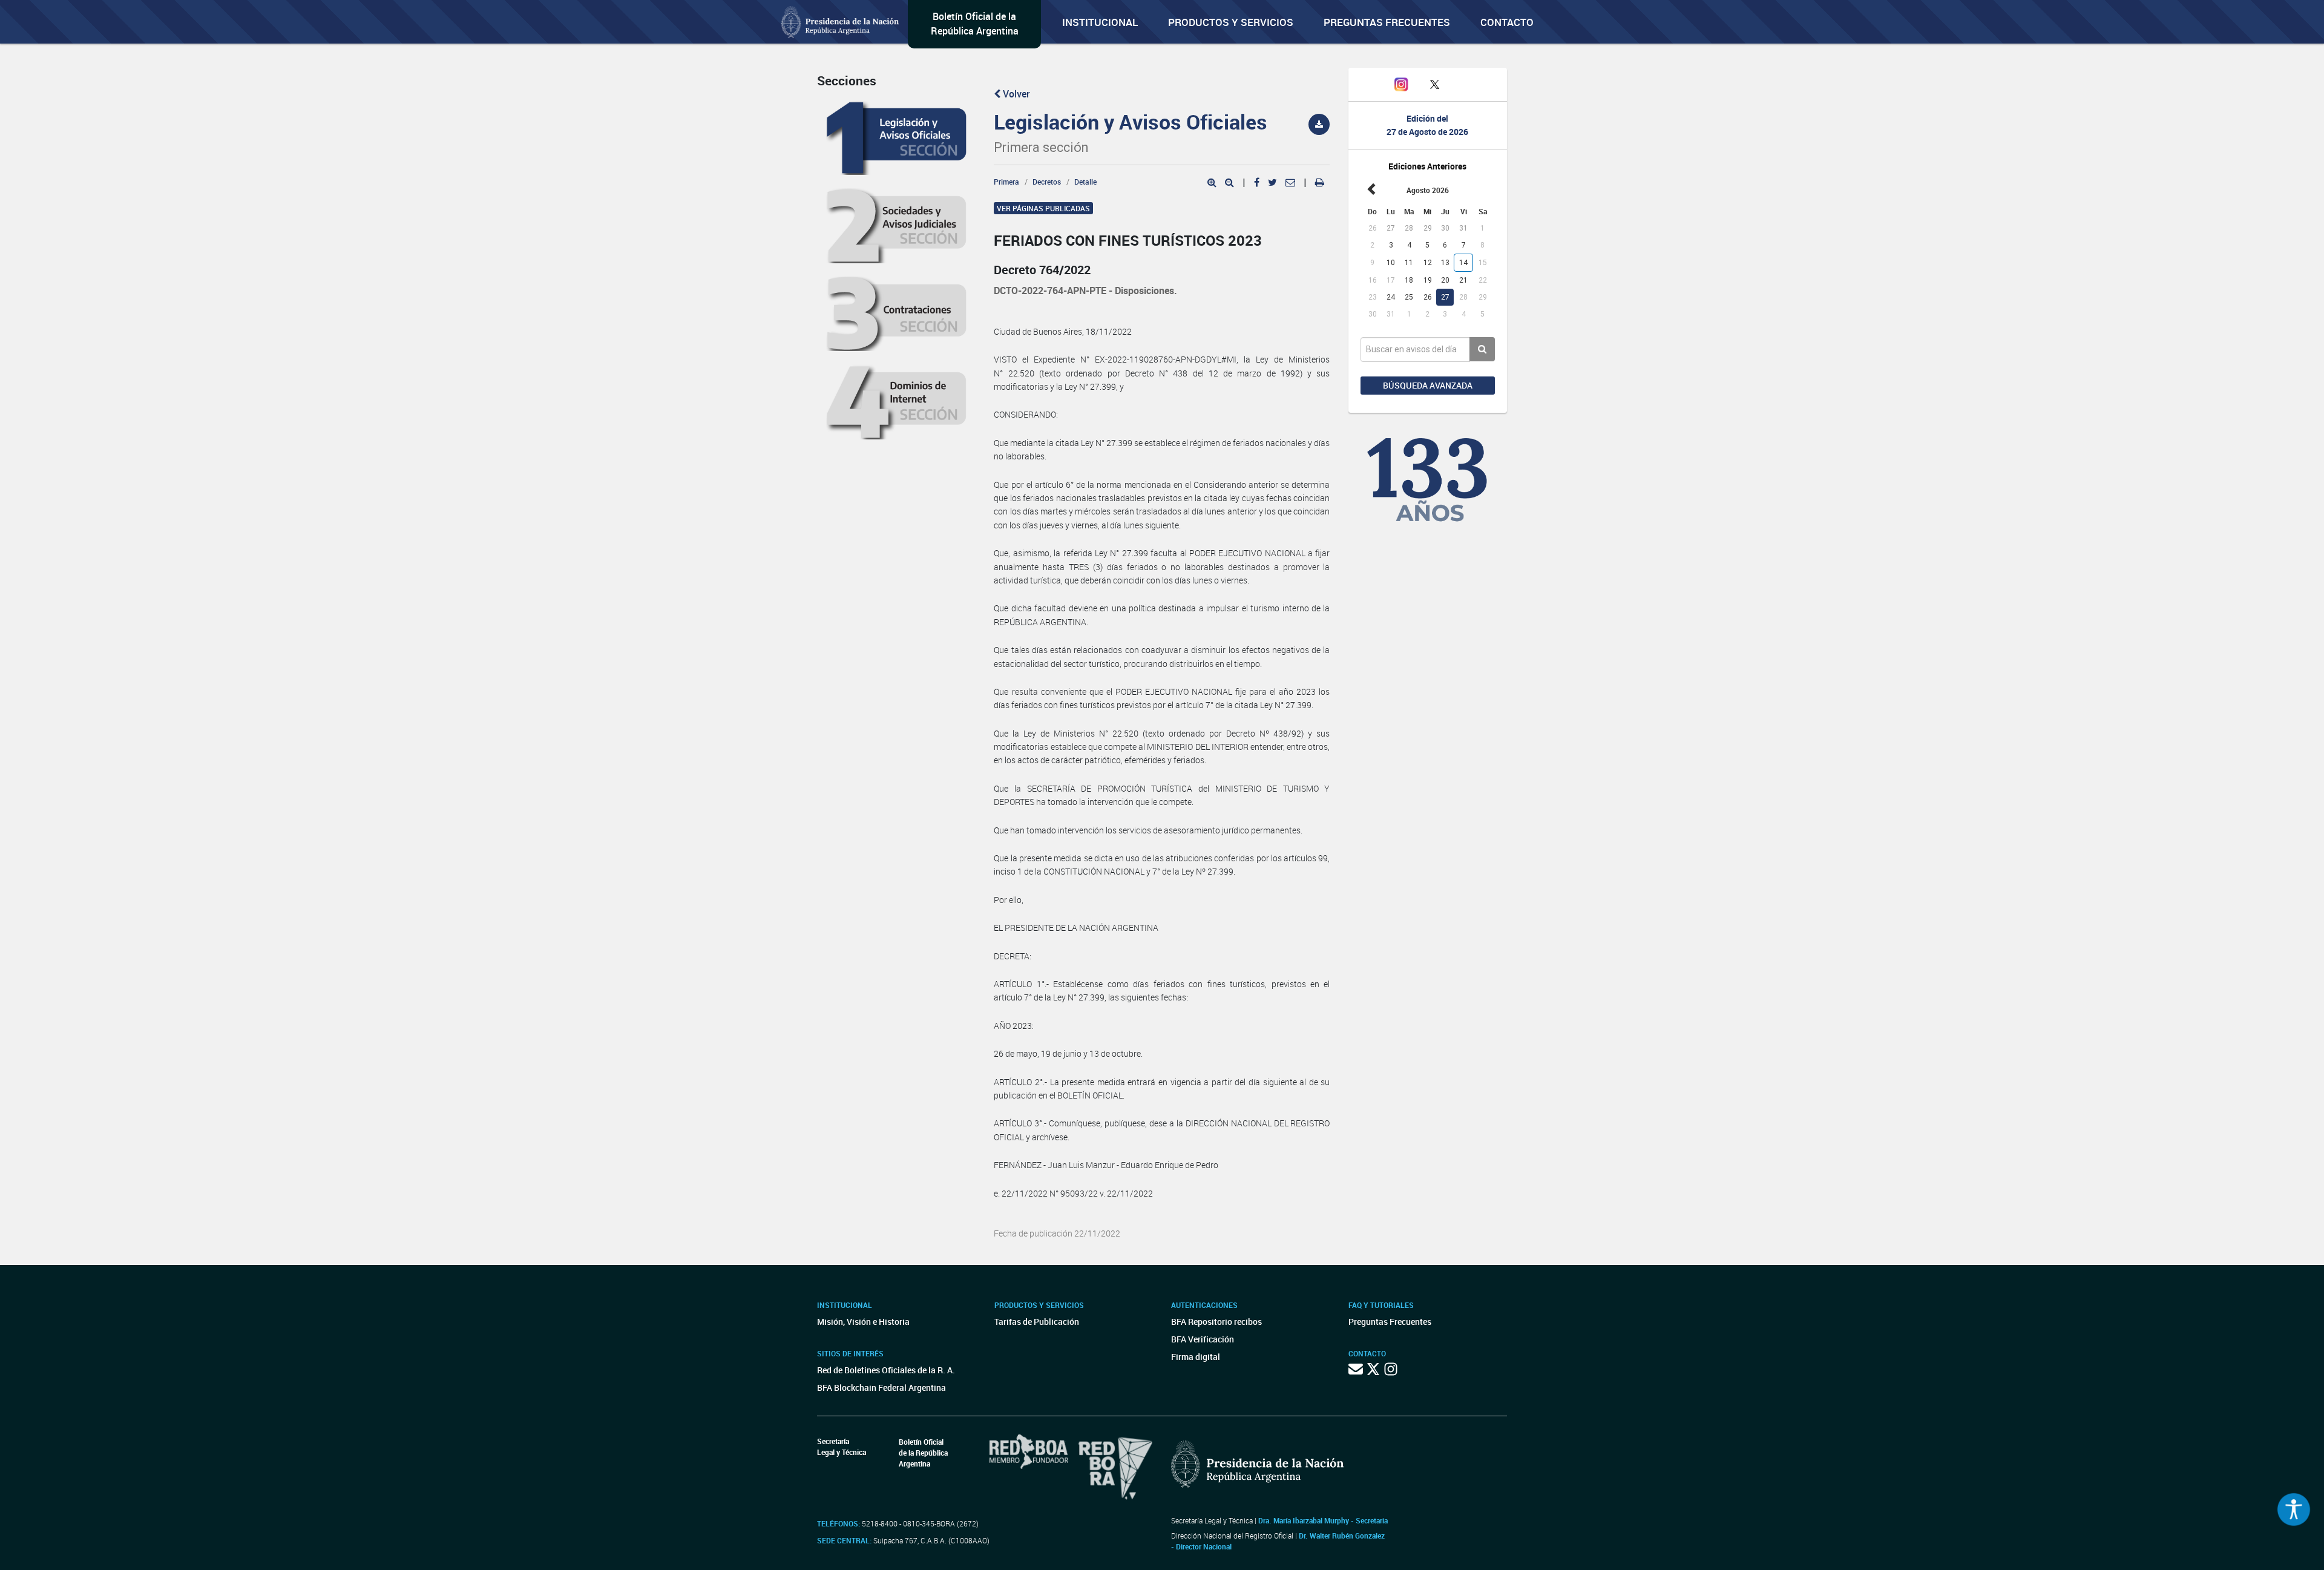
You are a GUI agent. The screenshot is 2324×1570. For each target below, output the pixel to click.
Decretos (1047, 182)
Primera (1006, 182)
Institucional (1100, 22)
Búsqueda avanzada (1428, 385)
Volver (1015, 94)
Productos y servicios (1231, 22)
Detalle (1085, 182)
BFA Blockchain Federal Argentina (881, 1388)
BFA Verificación (1203, 1339)
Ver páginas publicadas (1043, 208)
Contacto (1507, 22)
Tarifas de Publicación (1037, 1322)
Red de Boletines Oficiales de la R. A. (886, 1370)
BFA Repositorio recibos (1216, 1322)
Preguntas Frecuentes (1387, 22)
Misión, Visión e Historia (863, 1322)
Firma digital (1196, 1357)
